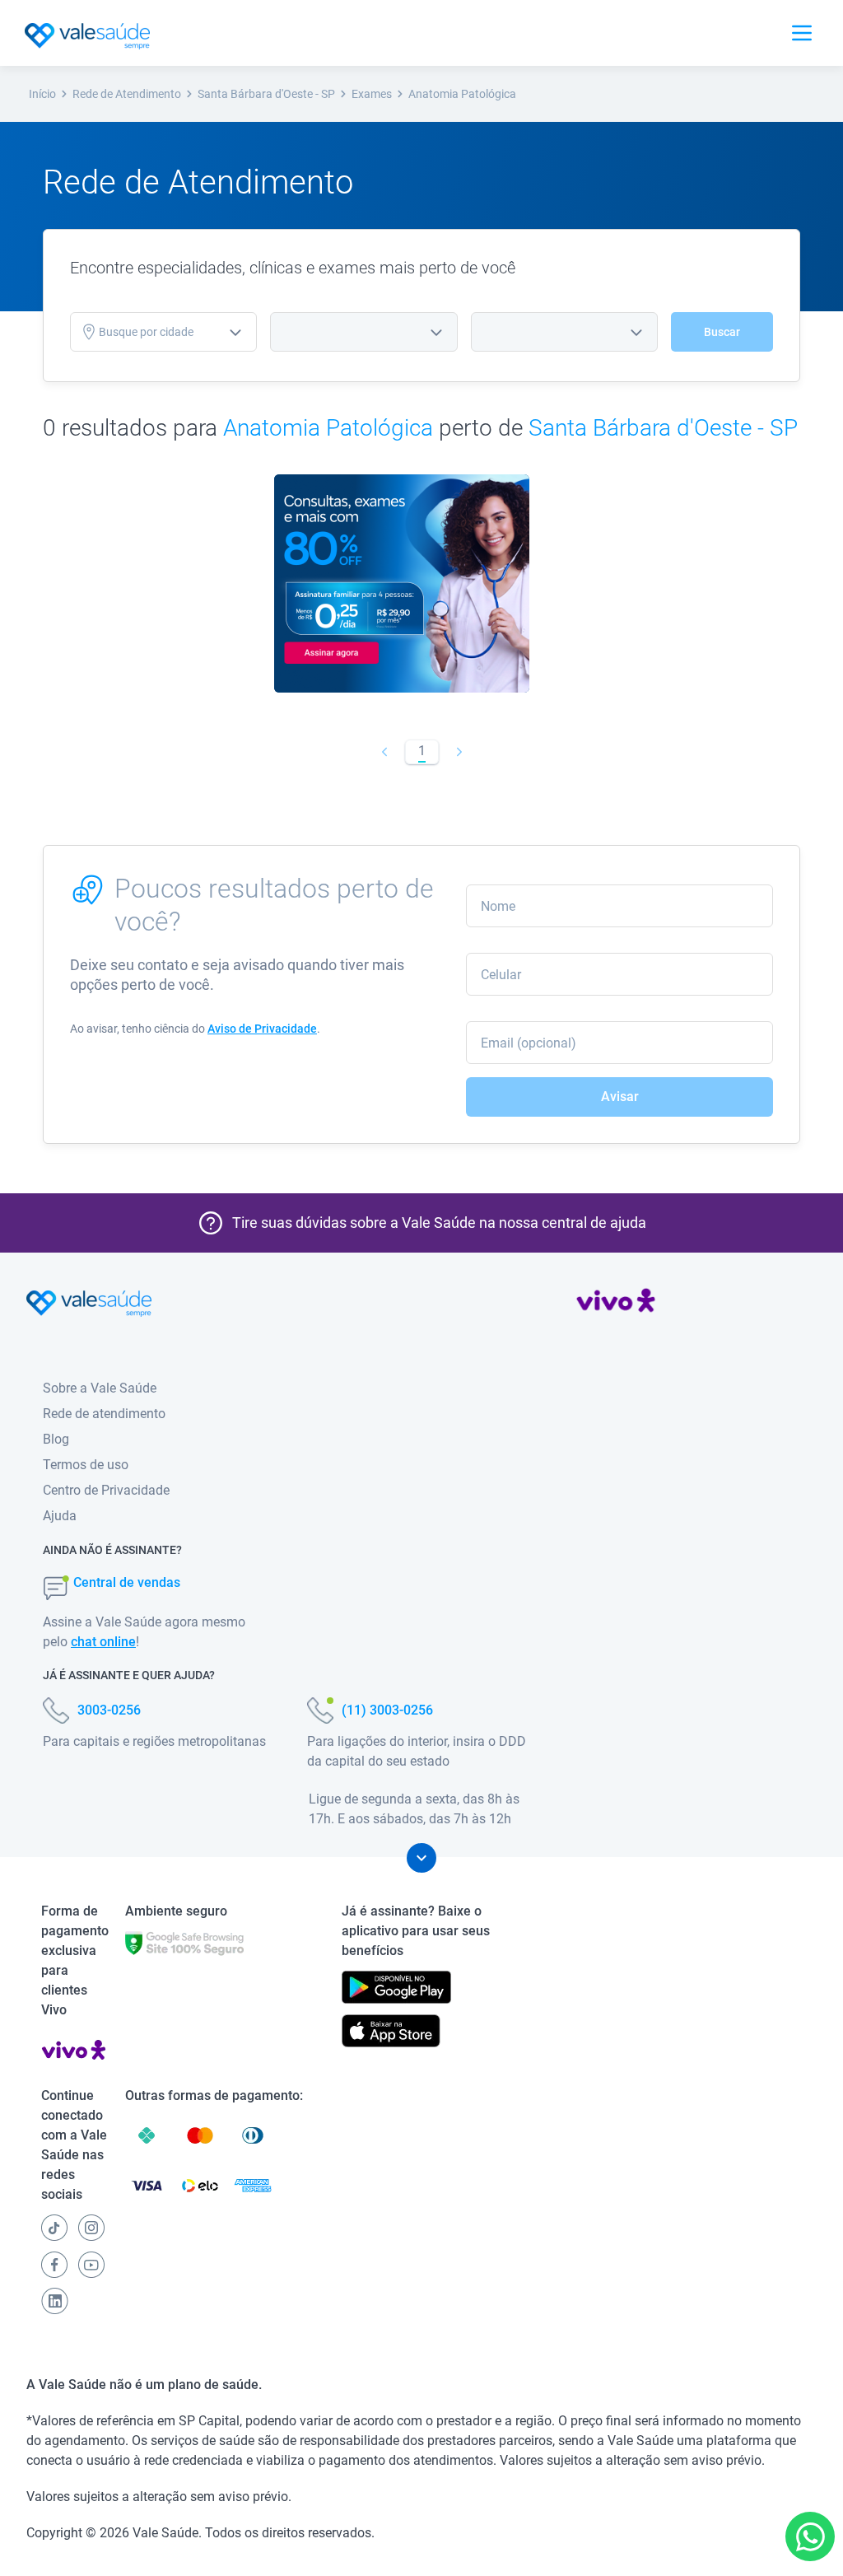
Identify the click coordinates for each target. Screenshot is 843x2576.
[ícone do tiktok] (54, 2228)
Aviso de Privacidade (262, 1029)
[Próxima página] (459, 752)
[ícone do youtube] (91, 2265)
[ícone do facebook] (54, 2265)
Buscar (722, 332)
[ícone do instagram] (91, 2228)
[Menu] (802, 33)
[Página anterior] (384, 752)
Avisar (620, 1097)
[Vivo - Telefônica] (616, 1304)
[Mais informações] (421, 1858)
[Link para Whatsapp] (810, 2537)
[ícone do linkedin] (55, 2301)
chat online (103, 1642)
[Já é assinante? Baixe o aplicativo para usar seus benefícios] (396, 1987)
